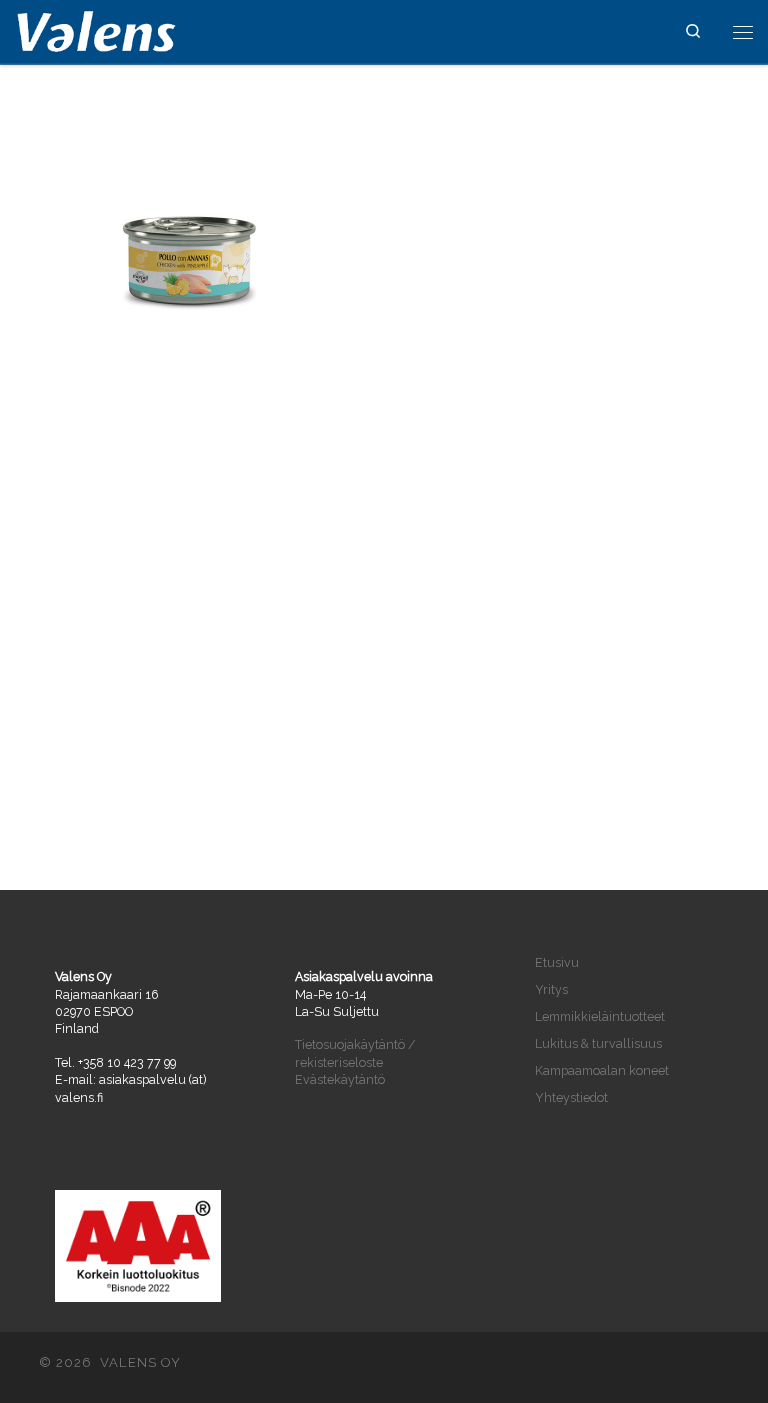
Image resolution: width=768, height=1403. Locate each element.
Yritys (551, 989)
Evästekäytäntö (340, 1079)
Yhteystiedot (571, 1097)
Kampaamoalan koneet (602, 1070)
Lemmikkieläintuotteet (600, 1016)
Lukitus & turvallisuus (598, 1043)
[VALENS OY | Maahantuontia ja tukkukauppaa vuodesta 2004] (96, 30)
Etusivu (557, 962)
